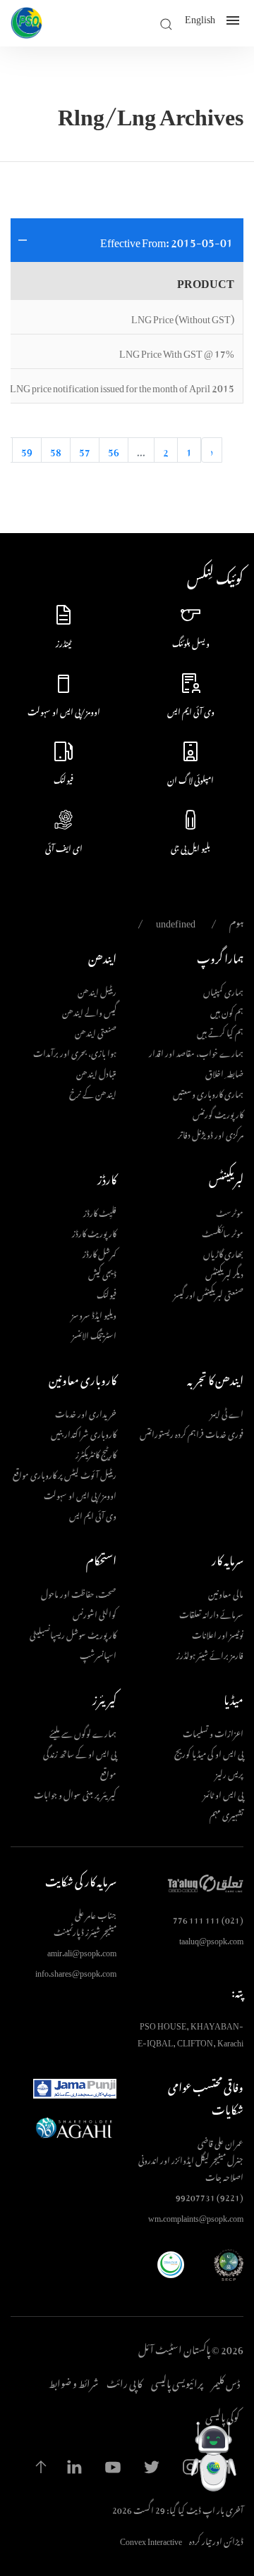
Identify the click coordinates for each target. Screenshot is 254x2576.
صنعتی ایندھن (96, 1031)
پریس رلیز (229, 1772)
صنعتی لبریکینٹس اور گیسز (208, 1293)
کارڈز (107, 1177)
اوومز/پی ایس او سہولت (80, 1494)
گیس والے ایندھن (89, 1011)
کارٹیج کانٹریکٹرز (96, 1453)
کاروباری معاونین (83, 1378)
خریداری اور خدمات (86, 1412)
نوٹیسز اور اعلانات (218, 1633)
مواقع (108, 1772)
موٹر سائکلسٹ (223, 1232)
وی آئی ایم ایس (93, 1514)
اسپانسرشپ (98, 1653)
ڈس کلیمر (226, 2382)
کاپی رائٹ (125, 2382)
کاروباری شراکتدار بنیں (84, 1432)
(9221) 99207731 (210, 2196)
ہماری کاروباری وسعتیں (208, 1092)
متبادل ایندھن (96, 1072)
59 (27, 450)
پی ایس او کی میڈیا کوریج (209, 1752)
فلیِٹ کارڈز (100, 1211)
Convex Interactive (151, 2539)
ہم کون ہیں (227, 1011)
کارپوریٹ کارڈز (94, 1232)
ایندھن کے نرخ (93, 1092)
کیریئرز (104, 1698)
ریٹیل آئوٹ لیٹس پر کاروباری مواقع (65, 1473)
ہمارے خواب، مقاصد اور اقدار (196, 1051)
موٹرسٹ (230, 1211)
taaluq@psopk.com (211, 1939)
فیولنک (107, 1293)
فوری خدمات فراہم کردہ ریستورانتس (192, 1432)
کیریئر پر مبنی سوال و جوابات (75, 1793)
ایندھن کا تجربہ (215, 1378)
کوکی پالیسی (223, 2415)
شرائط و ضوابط (73, 2382)
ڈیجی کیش (102, 1273)
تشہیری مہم (226, 1813)
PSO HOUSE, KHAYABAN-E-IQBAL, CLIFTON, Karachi (190, 2032)
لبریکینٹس (226, 1177)
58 (56, 450)
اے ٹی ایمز (227, 1412)
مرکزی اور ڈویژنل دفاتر (211, 1133)
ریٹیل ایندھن (97, 990)
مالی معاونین (226, 1592)
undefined (176, 921)
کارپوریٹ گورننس (218, 1113)
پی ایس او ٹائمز (223, 1793)
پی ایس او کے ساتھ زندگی (80, 1752)
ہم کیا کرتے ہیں (220, 1031)
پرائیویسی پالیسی (177, 2382)
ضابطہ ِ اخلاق (224, 1072)
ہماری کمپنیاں (223, 990)
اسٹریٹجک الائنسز (94, 1334)
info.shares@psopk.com (76, 1971)
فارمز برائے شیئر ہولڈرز (210, 1653)
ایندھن (102, 956)
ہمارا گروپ (220, 956)
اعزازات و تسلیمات (213, 1732)
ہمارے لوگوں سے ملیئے (83, 1732)
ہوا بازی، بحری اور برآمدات (75, 1051)
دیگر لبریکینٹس (224, 1273)
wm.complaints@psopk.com (196, 2216)
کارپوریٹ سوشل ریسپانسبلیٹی (73, 1633)
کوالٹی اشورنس (95, 1613)
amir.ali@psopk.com (82, 1951)
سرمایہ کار (228, 1558)
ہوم (236, 921)
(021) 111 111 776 (208, 1918)
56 (114, 450)
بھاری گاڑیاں (223, 1252)
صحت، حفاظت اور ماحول (79, 1592)
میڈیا (234, 1698)
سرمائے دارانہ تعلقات (211, 1613)
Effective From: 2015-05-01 (167, 240)
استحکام (101, 1558)
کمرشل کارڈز (99, 1252)
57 (85, 450)
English (200, 20)
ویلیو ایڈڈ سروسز (94, 1313)
